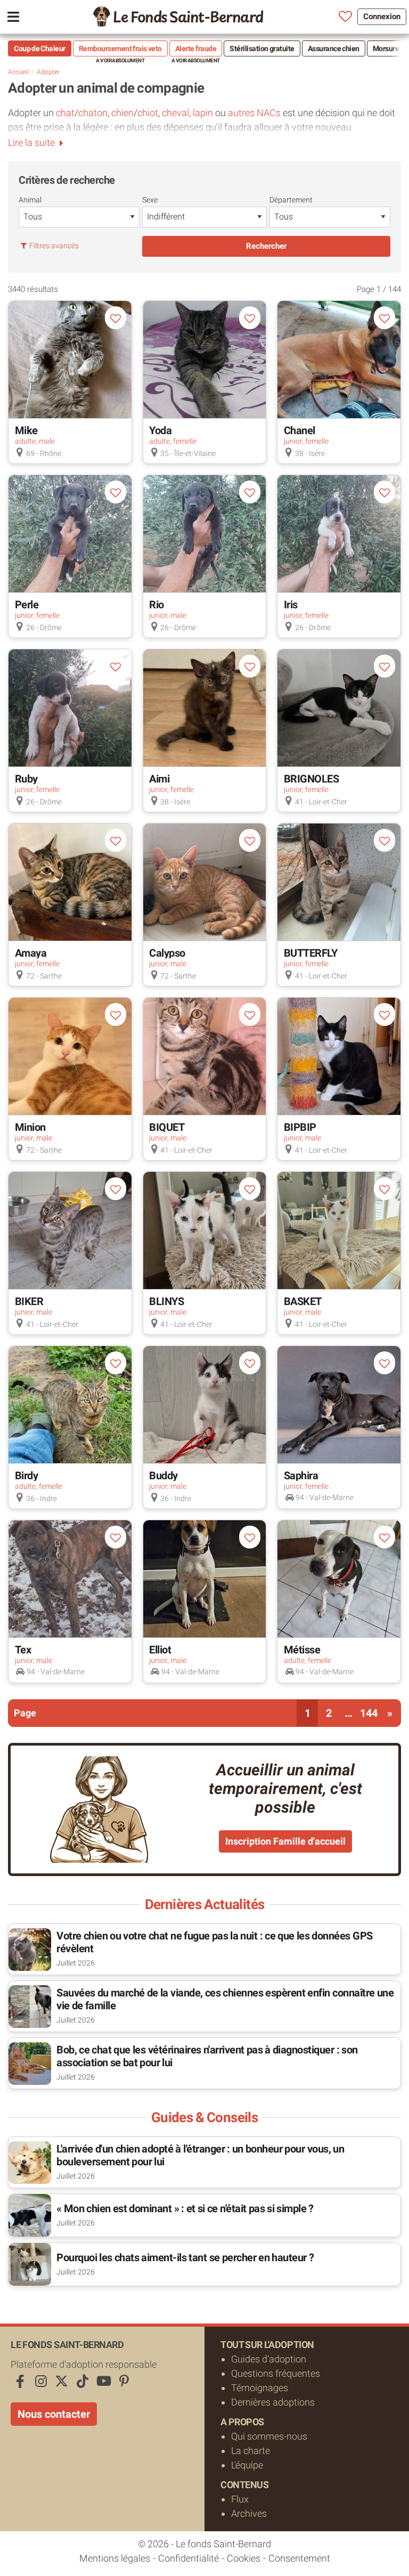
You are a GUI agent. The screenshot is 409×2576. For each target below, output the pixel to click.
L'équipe (247, 2465)
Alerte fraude (196, 48)
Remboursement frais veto (120, 48)
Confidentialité (189, 2558)
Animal (30, 200)
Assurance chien (334, 48)
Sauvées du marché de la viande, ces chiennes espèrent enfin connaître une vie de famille (225, 1999)
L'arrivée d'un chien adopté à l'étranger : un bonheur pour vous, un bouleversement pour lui (200, 2155)
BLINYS (166, 1301)
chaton (93, 113)
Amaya (31, 953)
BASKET (303, 1301)
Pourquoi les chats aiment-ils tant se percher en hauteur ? (185, 2257)
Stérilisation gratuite (262, 48)
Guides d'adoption (269, 2359)
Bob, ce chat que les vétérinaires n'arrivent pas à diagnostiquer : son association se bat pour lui (207, 2056)
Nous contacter (54, 2414)
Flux (240, 2499)
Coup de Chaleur (40, 48)
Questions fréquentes (276, 2373)
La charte (251, 2451)
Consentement (299, 2558)
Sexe (150, 200)
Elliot (160, 1650)
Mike (26, 430)
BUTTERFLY (311, 953)
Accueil (18, 72)
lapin (203, 113)
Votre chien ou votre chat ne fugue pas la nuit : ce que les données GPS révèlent (215, 1942)
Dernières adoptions (273, 2402)
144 (369, 1713)
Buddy (163, 1476)
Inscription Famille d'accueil (285, 1841)
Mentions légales (115, 2558)
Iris (291, 605)
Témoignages (260, 2388)
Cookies (244, 2558)
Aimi (159, 779)
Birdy (27, 1476)
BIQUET (167, 1127)
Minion (30, 1127)
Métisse (302, 1650)
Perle (27, 605)
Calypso (167, 953)
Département (291, 200)
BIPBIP (300, 1127)
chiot (148, 113)
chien (122, 113)
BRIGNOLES (312, 779)
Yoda (160, 430)
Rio (157, 605)
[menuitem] (178, 17)
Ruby (26, 779)
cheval (175, 113)
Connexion (382, 17)
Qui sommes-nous (269, 2436)
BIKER (29, 1301)
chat (65, 113)
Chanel (300, 430)
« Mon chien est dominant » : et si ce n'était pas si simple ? (185, 2208)
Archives (249, 2513)
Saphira (301, 1476)
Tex (23, 1650)
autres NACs (255, 113)
